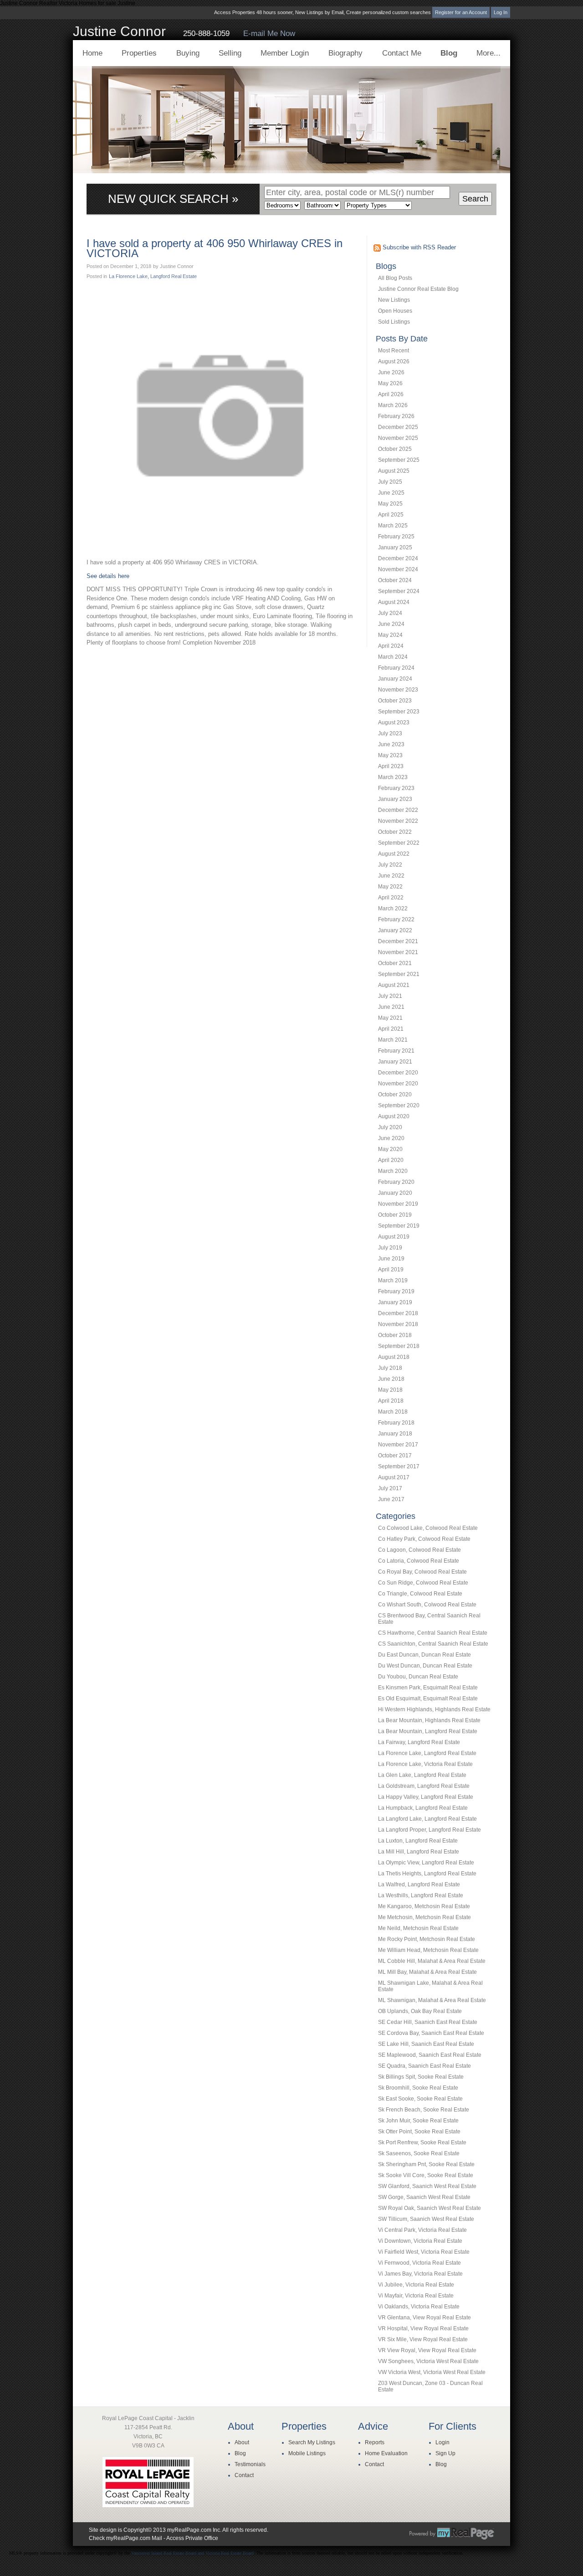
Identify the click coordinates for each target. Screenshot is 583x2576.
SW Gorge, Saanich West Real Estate (424, 2197)
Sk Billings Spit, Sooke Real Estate (421, 2077)
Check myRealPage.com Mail (125, 2538)
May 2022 (390, 887)
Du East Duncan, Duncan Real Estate (424, 1655)
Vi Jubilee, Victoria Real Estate (416, 2285)
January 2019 (395, 1302)
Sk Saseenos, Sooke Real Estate (419, 2153)
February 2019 (396, 1291)
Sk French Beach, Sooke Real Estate (424, 2110)
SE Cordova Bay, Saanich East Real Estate (431, 2033)
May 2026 (390, 383)
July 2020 (390, 1127)
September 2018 (399, 1346)
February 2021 (396, 1051)
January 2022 (395, 930)
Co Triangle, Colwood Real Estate (420, 1594)
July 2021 (390, 996)
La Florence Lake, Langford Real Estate (427, 1753)
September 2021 (399, 974)
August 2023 (394, 723)
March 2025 (393, 526)
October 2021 (395, 963)
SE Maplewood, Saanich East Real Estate (430, 2055)
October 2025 (395, 449)
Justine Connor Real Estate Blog (418, 289)
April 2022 (391, 898)
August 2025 (394, 471)
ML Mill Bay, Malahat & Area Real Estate (427, 1972)
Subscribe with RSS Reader (418, 247)
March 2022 (393, 909)
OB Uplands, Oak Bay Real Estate (420, 2011)
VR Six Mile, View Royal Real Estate (423, 2339)
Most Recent (394, 351)
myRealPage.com (452, 2534)
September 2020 (399, 1105)
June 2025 (391, 493)
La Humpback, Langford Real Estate (423, 1808)
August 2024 (394, 602)
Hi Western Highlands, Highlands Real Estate (434, 1709)
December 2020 (398, 1073)
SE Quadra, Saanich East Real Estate (424, 2066)
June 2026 (391, 372)
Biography (345, 53)
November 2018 (398, 1324)
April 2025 (391, 515)
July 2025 (390, 482)
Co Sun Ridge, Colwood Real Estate (423, 1583)
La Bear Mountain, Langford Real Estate (428, 1731)
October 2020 (395, 1094)
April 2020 (391, 1160)
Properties (139, 53)
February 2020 (396, 1182)
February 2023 (396, 788)
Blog (449, 53)
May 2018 (390, 1390)
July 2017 (390, 1488)
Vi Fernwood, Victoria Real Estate (419, 2263)
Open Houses (395, 311)
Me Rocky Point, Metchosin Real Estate (427, 1939)
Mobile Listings (307, 2453)
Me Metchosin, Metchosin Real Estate (424, 1917)
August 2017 (394, 1477)
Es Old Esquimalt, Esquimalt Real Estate (428, 1698)
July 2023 (390, 733)
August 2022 (394, 854)
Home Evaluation (386, 2453)
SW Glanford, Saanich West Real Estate (427, 2186)
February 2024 (396, 668)
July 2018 (390, 1368)
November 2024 (398, 569)
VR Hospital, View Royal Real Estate (423, 2328)
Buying (188, 53)
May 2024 (390, 635)
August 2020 (394, 1116)
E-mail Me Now (269, 34)
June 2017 (391, 1499)
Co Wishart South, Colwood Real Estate (427, 1605)
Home (92, 53)
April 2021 (391, 1029)
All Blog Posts (395, 278)
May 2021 (390, 1018)
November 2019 (398, 1204)
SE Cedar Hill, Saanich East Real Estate (428, 2022)
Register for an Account (461, 12)
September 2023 (399, 712)
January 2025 (395, 547)
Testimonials (250, 2464)
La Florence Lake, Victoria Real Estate (425, 1764)
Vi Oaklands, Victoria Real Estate (419, 2307)
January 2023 (395, 799)
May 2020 (390, 1149)
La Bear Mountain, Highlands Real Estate (429, 1720)
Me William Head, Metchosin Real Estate (428, 1950)
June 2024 (391, 624)
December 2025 (398, 427)
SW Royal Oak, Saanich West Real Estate (430, 2208)
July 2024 (390, 613)
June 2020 (391, 1138)
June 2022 (391, 876)
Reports (375, 2442)
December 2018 (398, 1313)
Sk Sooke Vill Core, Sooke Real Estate (426, 2175)
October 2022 (395, 832)
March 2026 (393, 405)
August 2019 (394, 1237)
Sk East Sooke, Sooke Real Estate (420, 2099)
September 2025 (399, 460)
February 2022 (396, 919)
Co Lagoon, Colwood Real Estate (419, 1550)
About (242, 2442)
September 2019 (399, 1226)
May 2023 (390, 755)
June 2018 (391, 1379)
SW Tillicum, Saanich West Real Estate (426, 2219)
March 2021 (393, 1040)
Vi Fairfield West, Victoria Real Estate (424, 2252)
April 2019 (391, 1270)
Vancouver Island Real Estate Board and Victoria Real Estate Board (192, 2553)
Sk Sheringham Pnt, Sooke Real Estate (426, 2164)
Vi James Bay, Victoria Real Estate (420, 2274)
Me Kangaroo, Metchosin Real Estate (424, 1906)
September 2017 (399, 1466)
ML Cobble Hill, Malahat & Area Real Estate (432, 1961)
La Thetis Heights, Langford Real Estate (427, 1874)
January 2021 (395, 1062)
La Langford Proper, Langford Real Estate (430, 1830)
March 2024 (393, 657)
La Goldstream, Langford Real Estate (424, 1786)
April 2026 (391, 394)
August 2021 (394, 985)
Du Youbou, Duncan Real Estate (418, 1677)
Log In (501, 12)
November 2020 (398, 1084)
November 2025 (398, 438)
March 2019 (393, 1280)
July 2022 (390, 865)
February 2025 (396, 537)
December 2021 (398, 941)
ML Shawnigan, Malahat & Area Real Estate (432, 2000)
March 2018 (393, 1412)
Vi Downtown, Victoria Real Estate (420, 2241)
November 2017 (398, 1445)
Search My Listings (312, 2442)
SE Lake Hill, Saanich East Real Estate (426, 2044)
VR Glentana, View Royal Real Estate (424, 2318)
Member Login (285, 53)
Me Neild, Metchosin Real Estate (418, 1928)
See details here (108, 576)
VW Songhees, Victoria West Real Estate (428, 2361)
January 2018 (395, 1434)
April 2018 (391, 1401)
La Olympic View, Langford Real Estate (426, 1863)
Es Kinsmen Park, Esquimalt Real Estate (428, 1688)
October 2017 (395, 1456)
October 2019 (395, 1215)
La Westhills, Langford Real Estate (421, 1895)
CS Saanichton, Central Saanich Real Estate (433, 1644)
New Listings (394, 300)
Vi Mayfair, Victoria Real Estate (416, 2296)
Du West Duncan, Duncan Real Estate (425, 1666)
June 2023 (391, 744)
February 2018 (396, 1423)
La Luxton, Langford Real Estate (418, 1841)
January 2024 (395, 679)
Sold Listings (394, 322)
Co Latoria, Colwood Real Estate (419, 1561)
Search (475, 199)
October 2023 (395, 701)
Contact (244, 2475)
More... (488, 53)
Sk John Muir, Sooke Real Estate (418, 2121)
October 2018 (395, 1335)
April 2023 (391, 766)
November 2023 (398, 690)
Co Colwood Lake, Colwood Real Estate (428, 1528)
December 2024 (398, 558)
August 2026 (394, 361)
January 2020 (395, 1193)
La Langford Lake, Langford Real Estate (427, 1819)
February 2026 (396, 416)
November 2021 (398, 952)
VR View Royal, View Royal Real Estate (427, 2350)
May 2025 (390, 504)
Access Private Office (192, 2538)
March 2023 (393, 777)
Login (442, 2442)
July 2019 (390, 1248)
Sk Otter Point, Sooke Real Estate (419, 2132)
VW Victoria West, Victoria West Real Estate (432, 2372)
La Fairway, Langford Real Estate (419, 1742)
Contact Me (402, 53)
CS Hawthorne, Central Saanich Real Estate (433, 1633)
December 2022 (398, 810)
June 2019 (391, 1259)
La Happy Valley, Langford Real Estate (426, 1797)
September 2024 (399, 591)
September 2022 (399, 843)
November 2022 (398, 821)
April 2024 (391, 646)
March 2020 (393, 1171)
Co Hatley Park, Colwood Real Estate (424, 1539)
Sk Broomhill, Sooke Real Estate (418, 2088)
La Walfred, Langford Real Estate (419, 1884)
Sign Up (445, 2453)
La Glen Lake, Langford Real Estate (422, 1775)
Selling (230, 53)
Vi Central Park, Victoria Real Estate (422, 2230)
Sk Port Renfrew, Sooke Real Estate (422, 2142)
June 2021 (391, 1007)
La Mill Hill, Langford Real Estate (419, 1852)
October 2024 (395, 580)
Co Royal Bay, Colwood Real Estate (422, 1572)
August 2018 (394, 1357)
